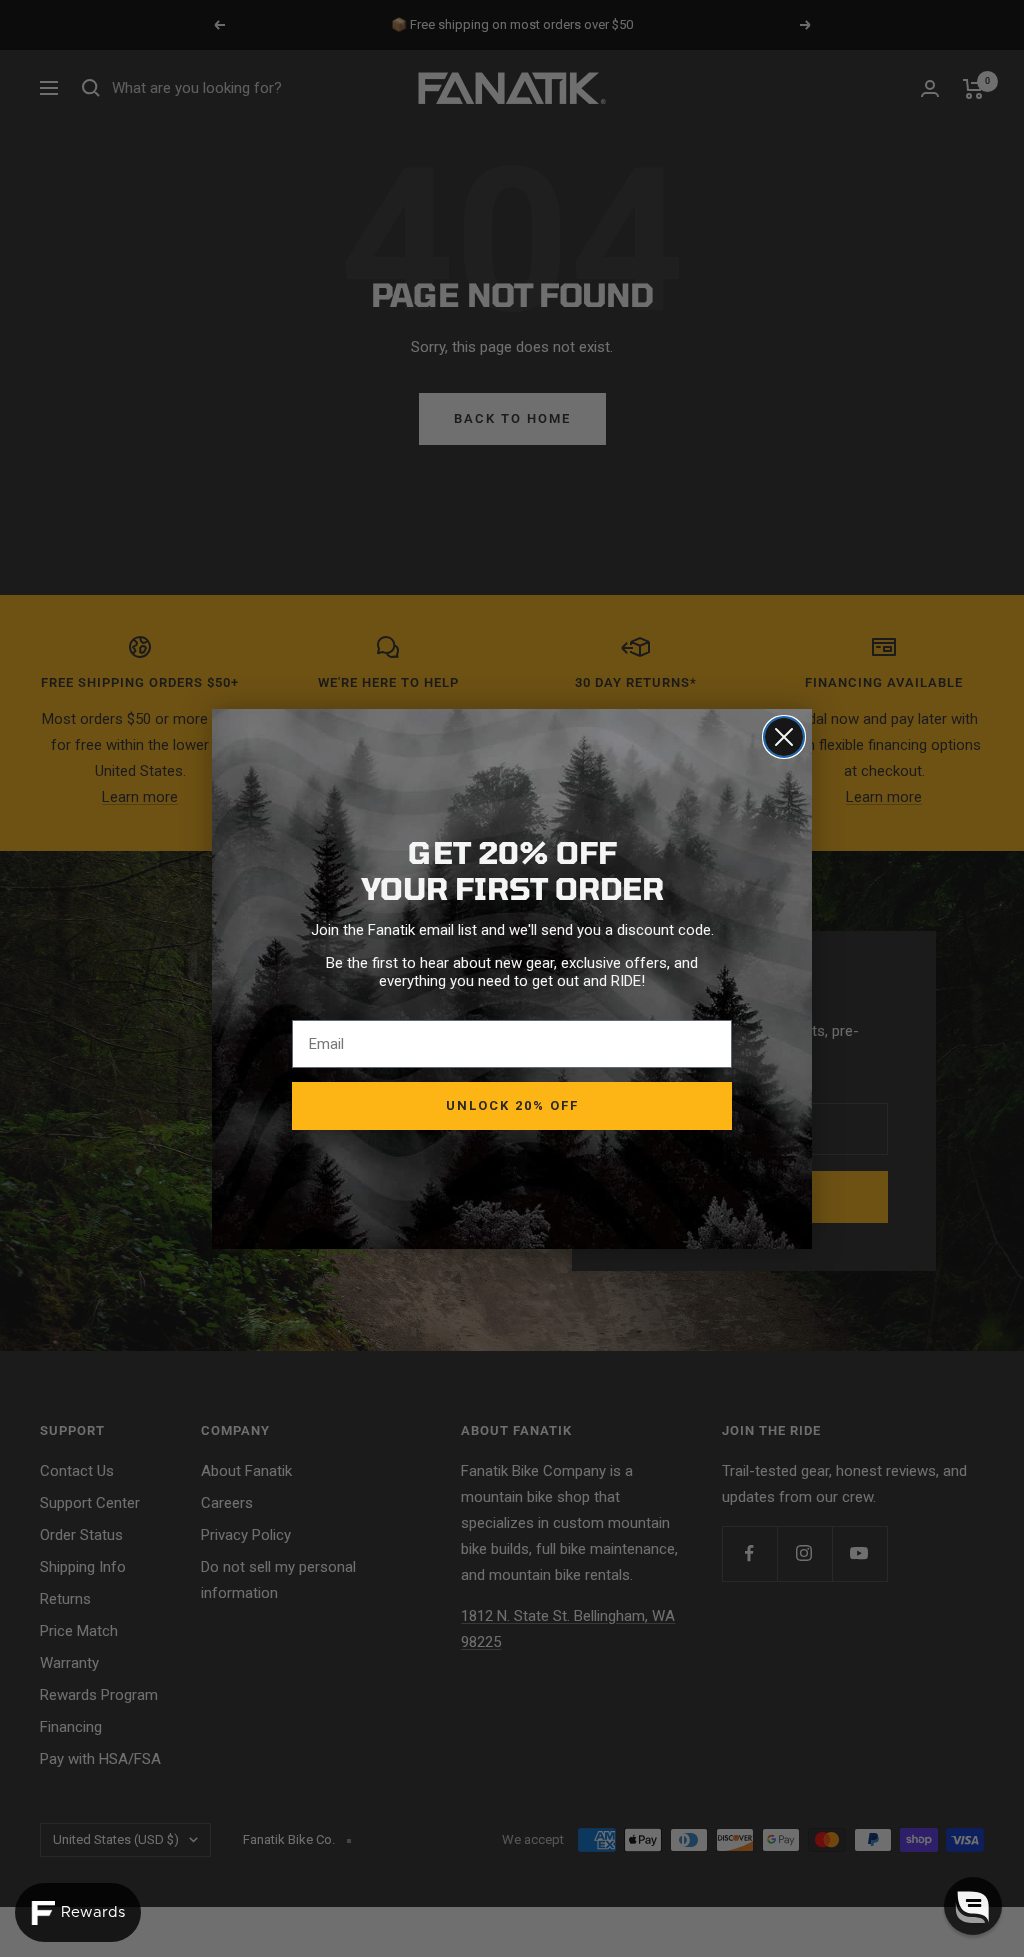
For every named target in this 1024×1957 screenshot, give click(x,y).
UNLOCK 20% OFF (512, 1105)
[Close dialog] (784, 737)
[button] (973, 1906)
